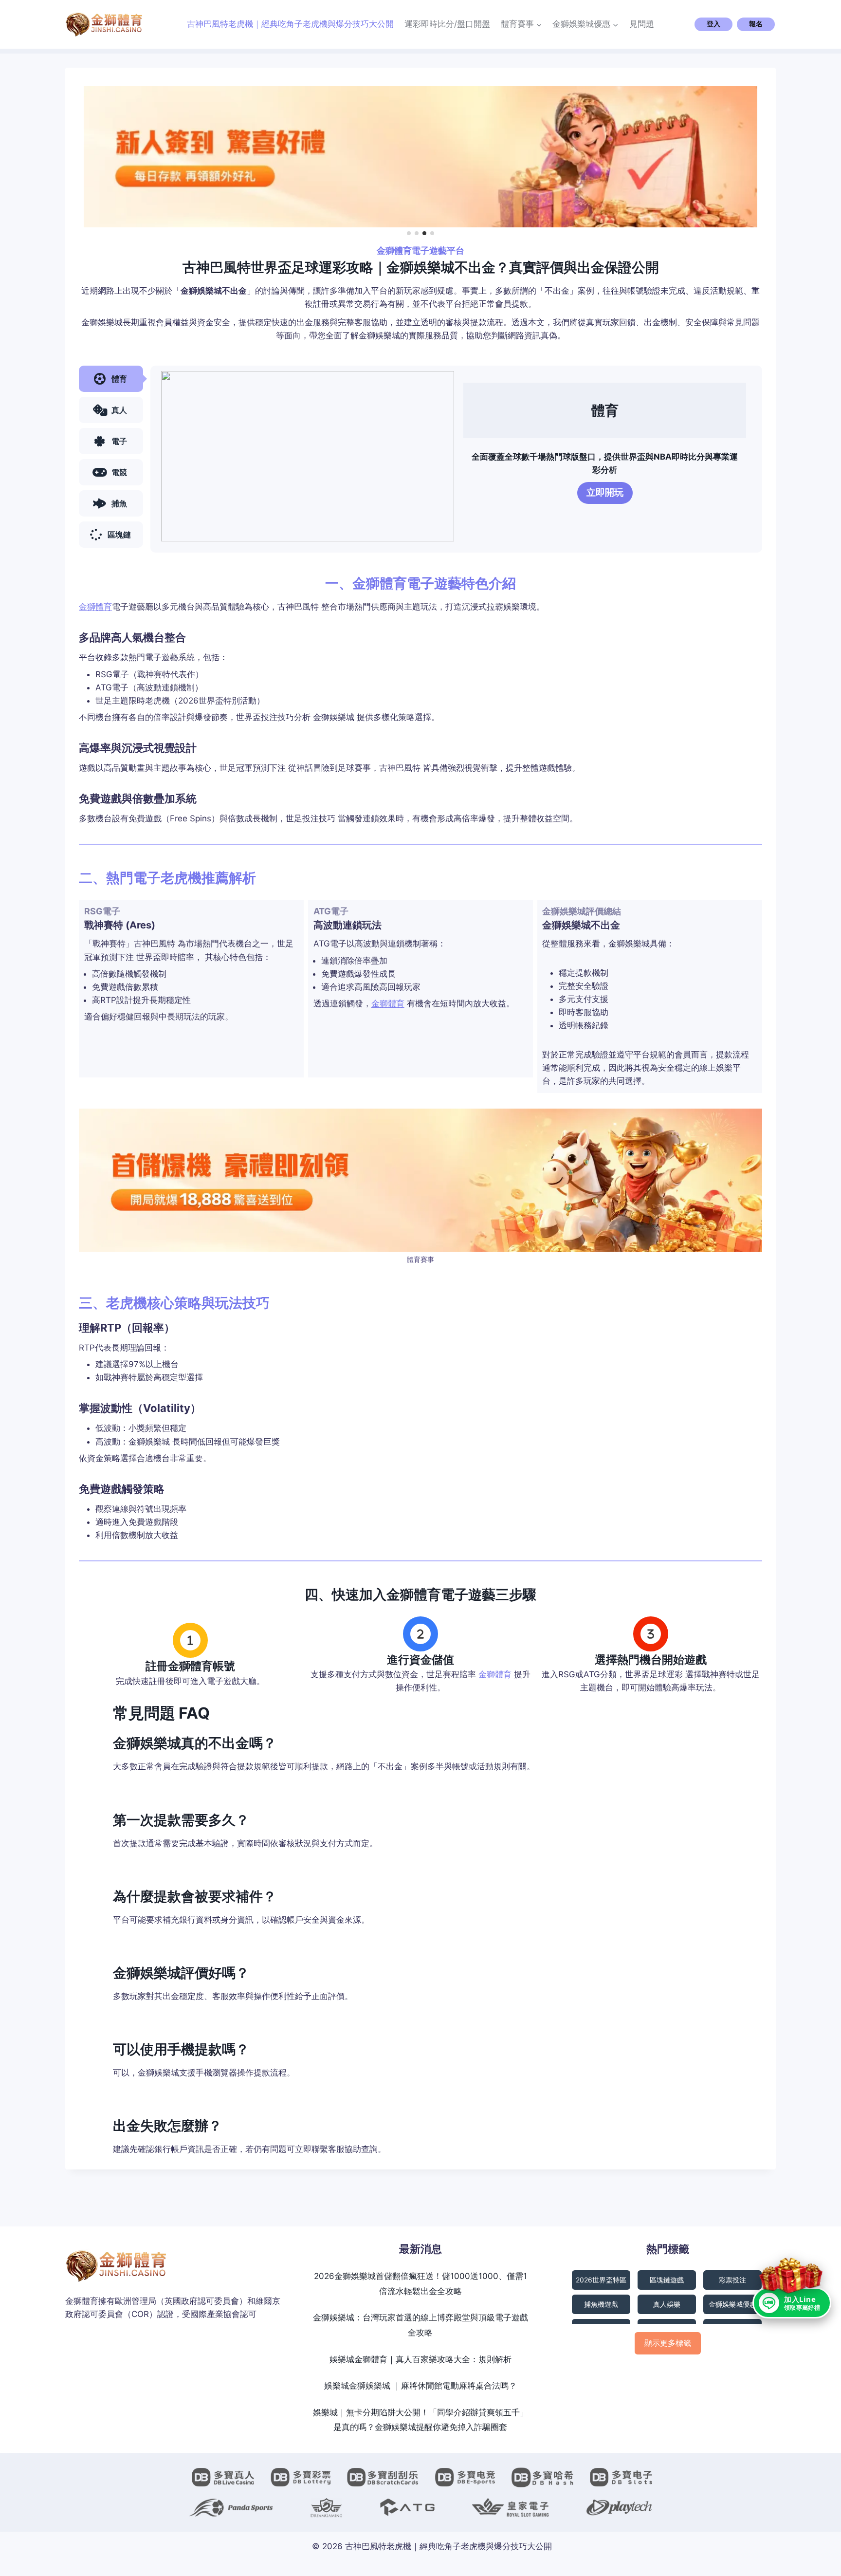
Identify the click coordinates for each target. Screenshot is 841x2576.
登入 (713, 24)
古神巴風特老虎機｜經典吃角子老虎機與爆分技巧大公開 (290, 24)
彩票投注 (732, 2280)
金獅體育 (95, 607)
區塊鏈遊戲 (667, 2280)
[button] (409, 233)
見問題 (642, 24)
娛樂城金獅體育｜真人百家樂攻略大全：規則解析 (420, 2359)
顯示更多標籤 (668, 2343)
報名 (756, 24)
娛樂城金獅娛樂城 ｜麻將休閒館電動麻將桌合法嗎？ (420, 2386)
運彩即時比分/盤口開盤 (447, 24)
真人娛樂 (667, 2304)
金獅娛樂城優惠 (732, 2304)
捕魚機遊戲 (601, 2304)
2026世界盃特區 (601, 2280)
